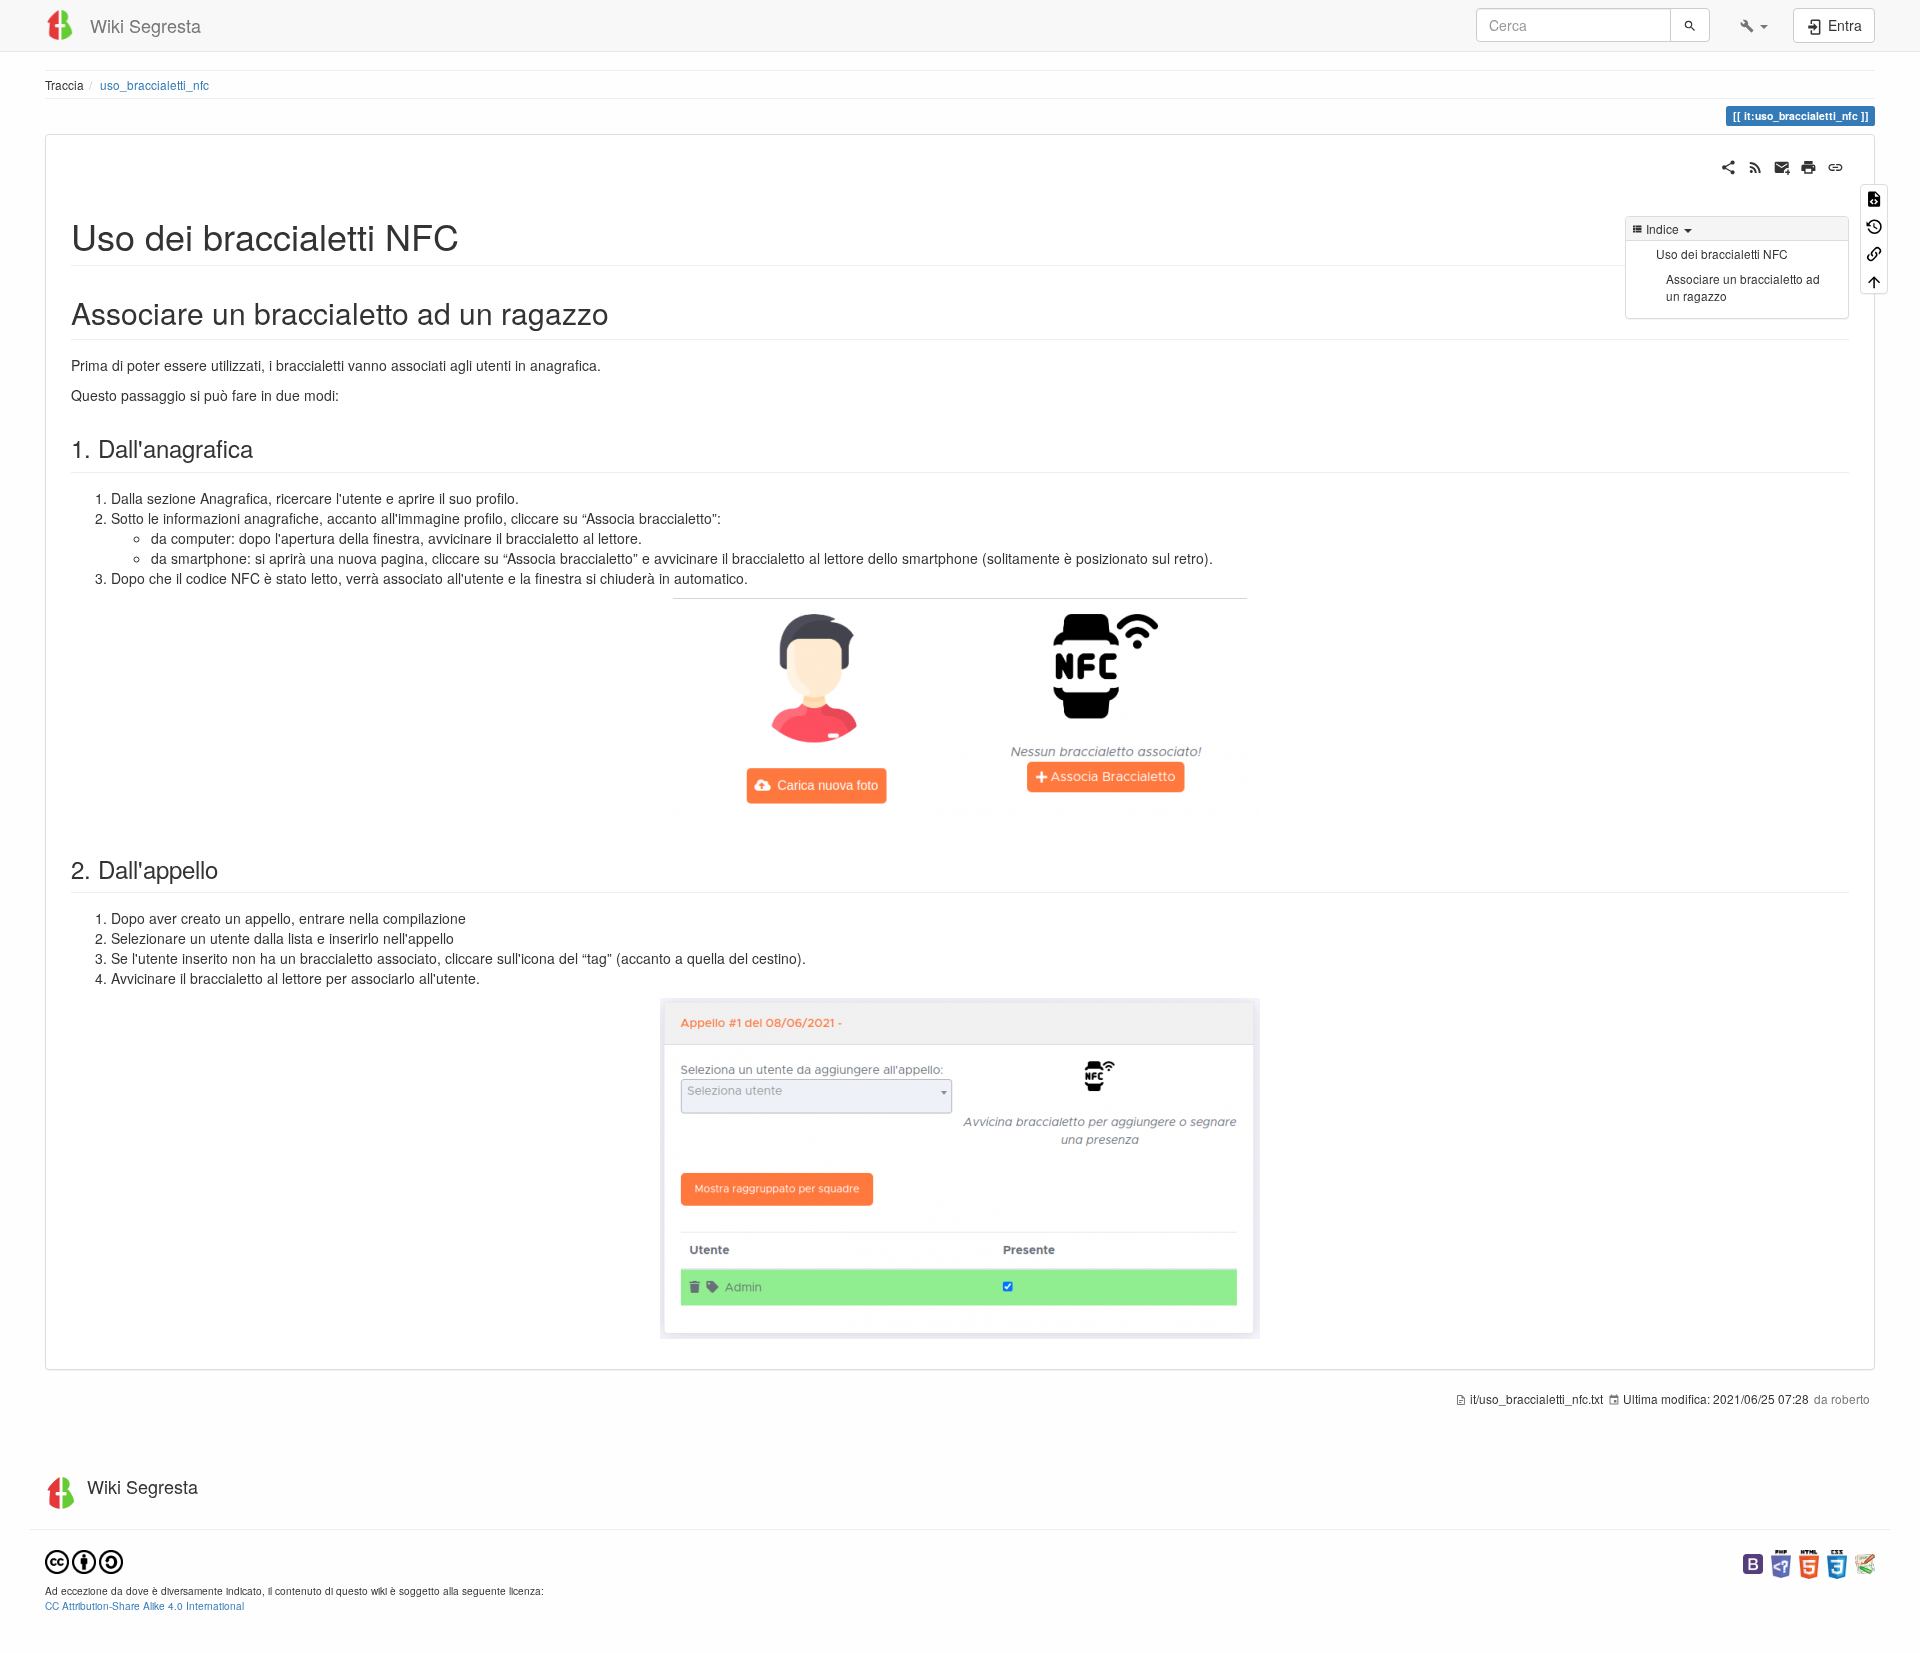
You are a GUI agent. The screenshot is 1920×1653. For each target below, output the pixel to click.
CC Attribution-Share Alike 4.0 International (144, 1605)
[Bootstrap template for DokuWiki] (1753, 1561)
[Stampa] (1808, 165)
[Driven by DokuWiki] (1865, 1561)
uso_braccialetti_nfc (154, 84)
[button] (1754, 25)
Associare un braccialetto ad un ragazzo (1743, 287)
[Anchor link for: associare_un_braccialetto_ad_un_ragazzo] (624, 312)
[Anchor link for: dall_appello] (230, 868)
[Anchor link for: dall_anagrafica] (265, 447)
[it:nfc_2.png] (960, 1168)
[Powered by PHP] (1781, 1561)
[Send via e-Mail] (1782, 165)
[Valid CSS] (1837, 1561)
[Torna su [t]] (1874, 279)
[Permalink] (1835, 165)
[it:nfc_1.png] (960, 712)
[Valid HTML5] (1809, 1561)
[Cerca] (1690, 25)
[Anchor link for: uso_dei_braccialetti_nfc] (477, 235)
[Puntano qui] (1874, 252)
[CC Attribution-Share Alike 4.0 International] (84, 1559)
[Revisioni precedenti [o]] (1874, 224)
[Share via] (1728, 165)
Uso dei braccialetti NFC (1722, 253)
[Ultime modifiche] (1755, 165)
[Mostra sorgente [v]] (1874, 197)
